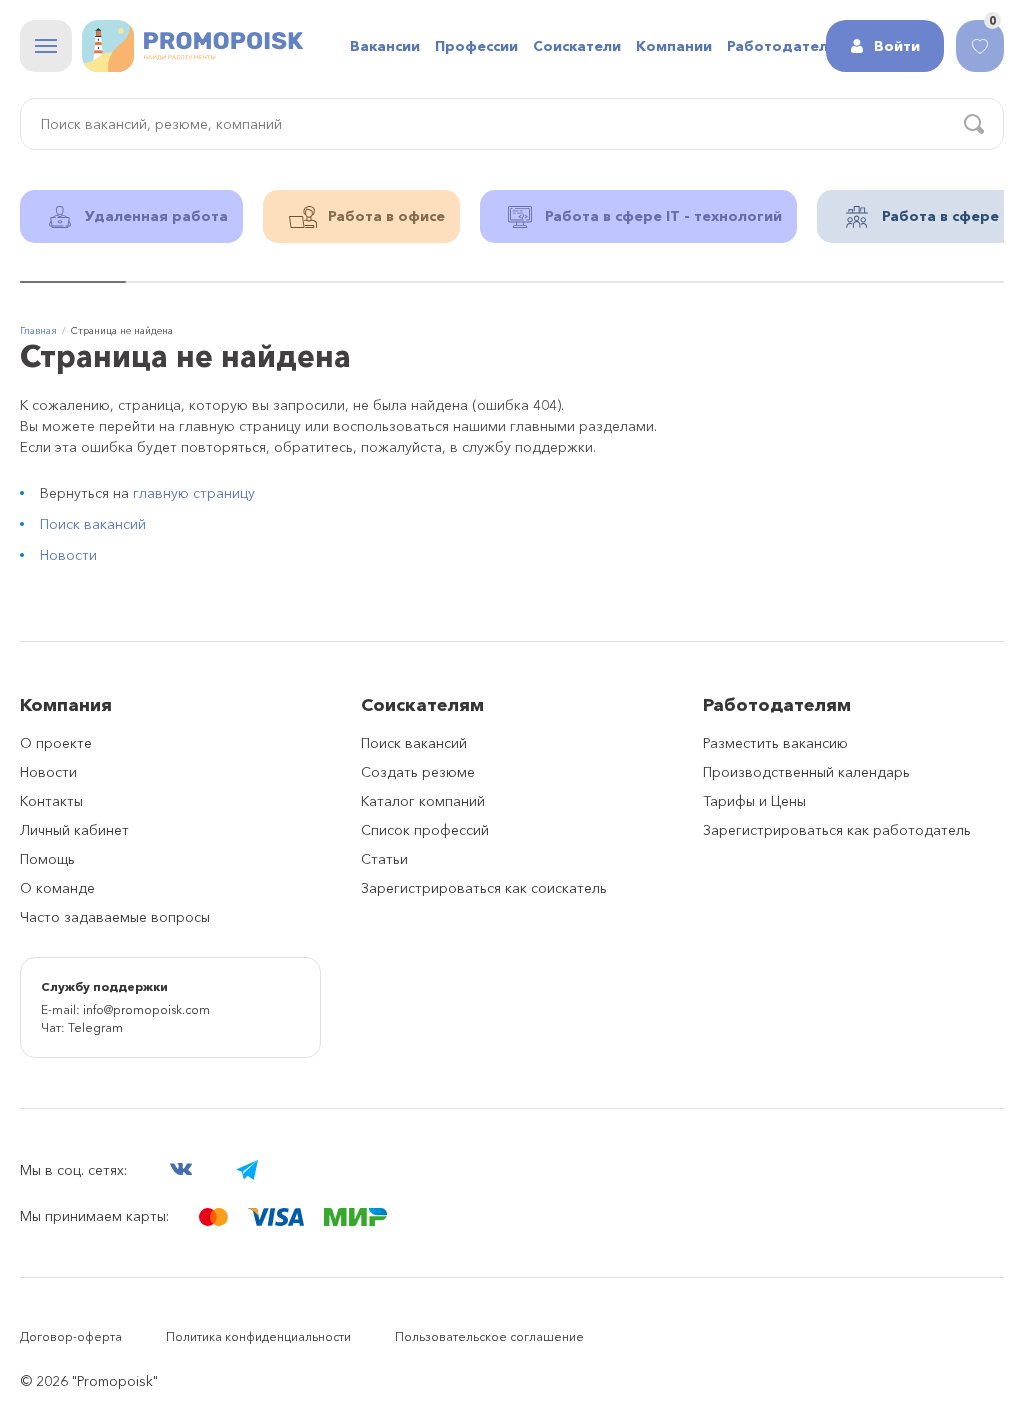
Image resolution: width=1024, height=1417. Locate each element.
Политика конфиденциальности (258, 1336)
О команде (57, 888)
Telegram (95, 1027)
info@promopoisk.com (146, 1009)
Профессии (476, 46)
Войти (897, 46)
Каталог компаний (423, 801)
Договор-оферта (71, 1336)
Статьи (384, 859)
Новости (68, 555)
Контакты (51, 801)
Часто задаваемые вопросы (115, 917)
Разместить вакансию (775, 743)
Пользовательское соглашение (489, 1336)
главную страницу (194, 493)
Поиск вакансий (93, 524)
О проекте (56, 743)
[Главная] (192, 46)
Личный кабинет (74, 830)
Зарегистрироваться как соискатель (484, 888)
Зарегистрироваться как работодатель (837, 830)
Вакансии (385, 46)
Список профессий (425, 830)
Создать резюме (418, 772)
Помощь (47, 859)
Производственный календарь (806, 772)
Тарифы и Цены (754, 801)
